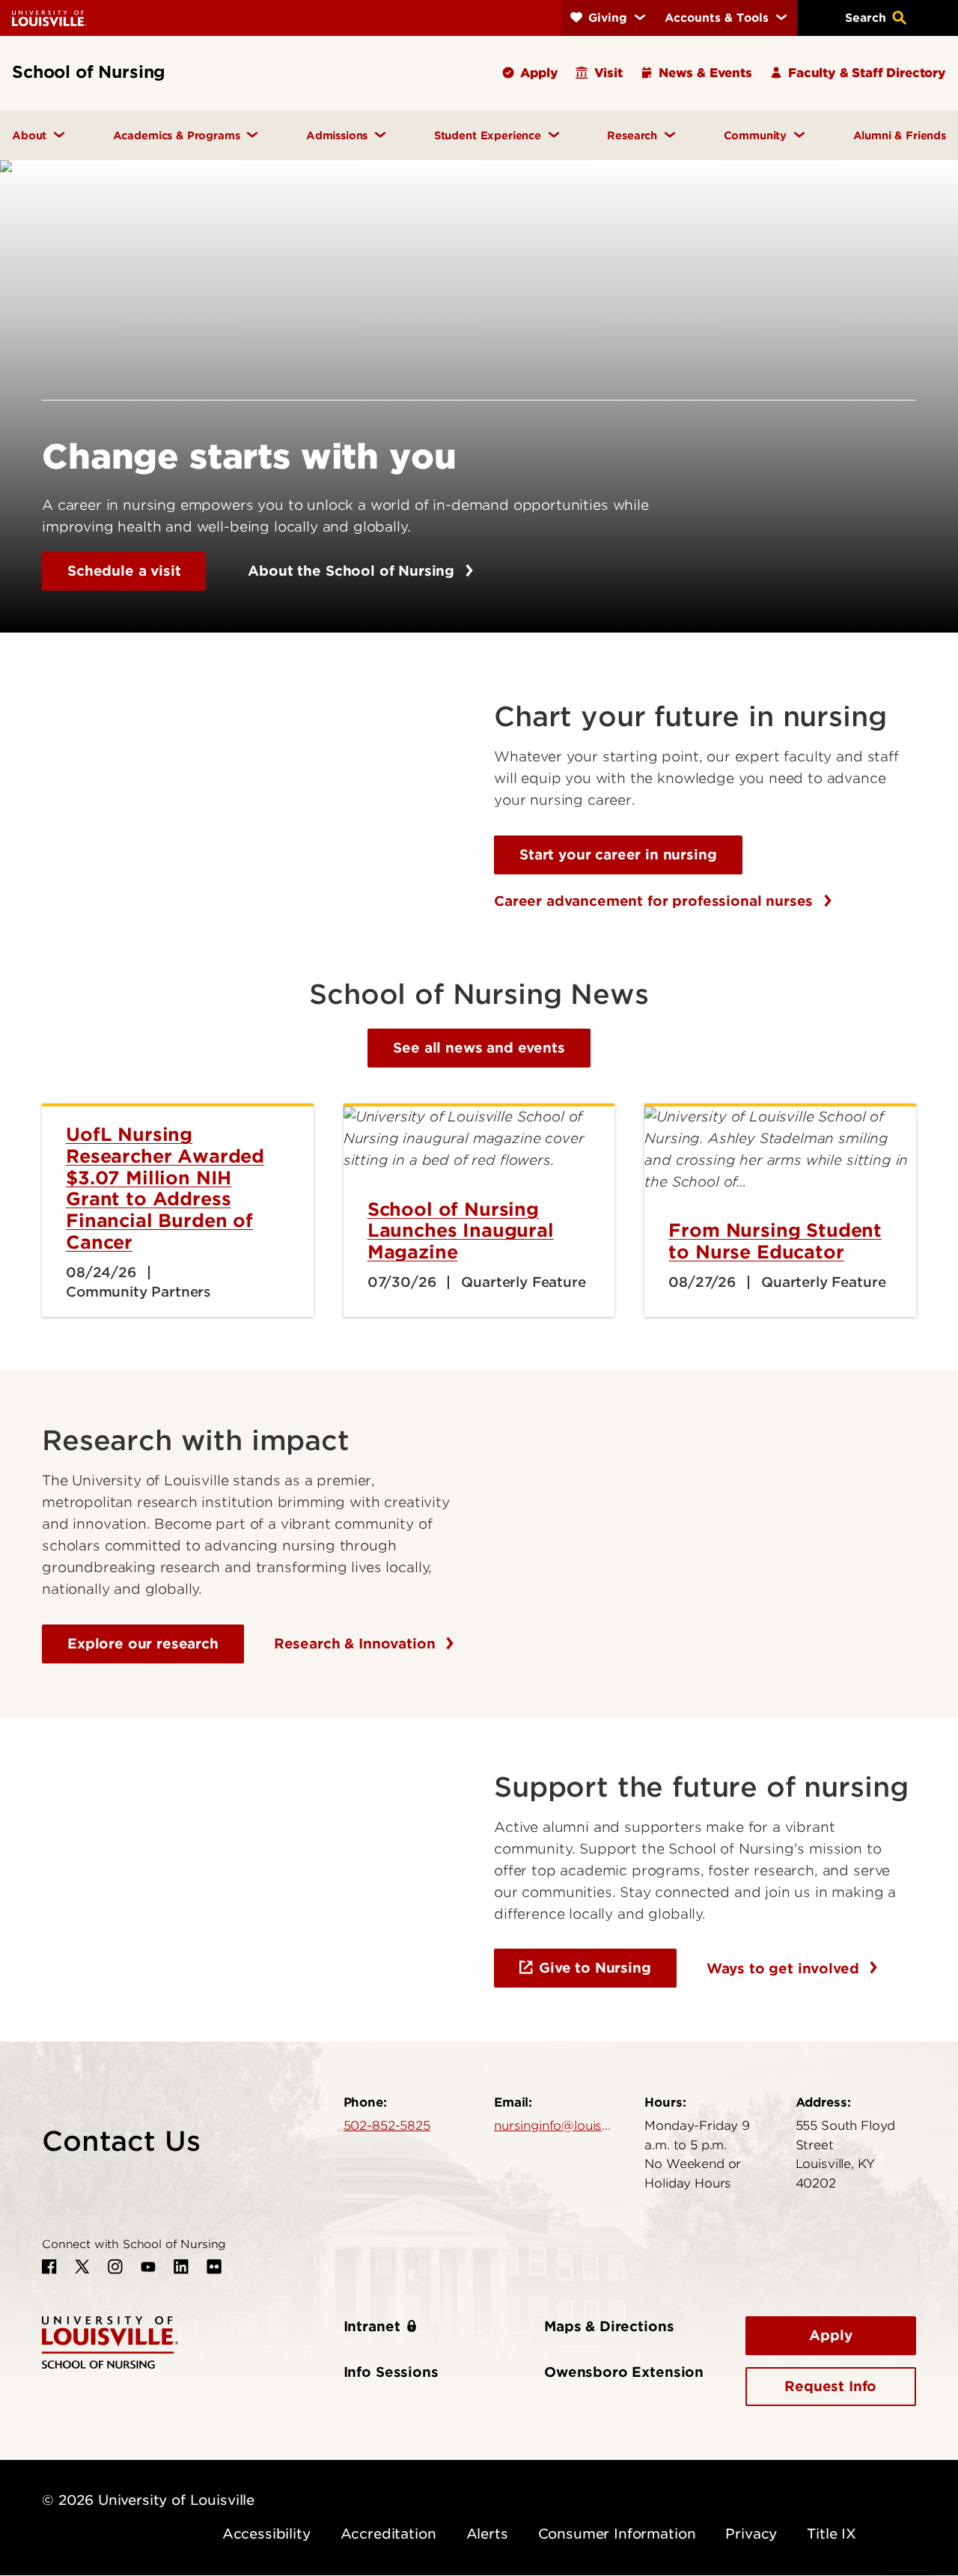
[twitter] (82, 2267)
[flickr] (214, 2267)
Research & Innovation (357, 1644)
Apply (830, 2335)
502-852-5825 (387, 2125)
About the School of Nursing (353, 571)
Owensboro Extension (624, 2372)
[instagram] (115, 2267)
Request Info (830, 2386)
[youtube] (148, 2267)
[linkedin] (181, 2267)
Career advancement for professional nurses (656, 901)
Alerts (487, 2534)
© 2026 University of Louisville (148, 2500)
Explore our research (143, 1644)
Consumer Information (617, 2534)
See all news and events (479, 1048)
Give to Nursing (595, 1968)
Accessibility (266, 2534)
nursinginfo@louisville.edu (554, 2125)
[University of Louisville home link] (49, 18)
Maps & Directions (609, 2326)
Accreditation (388, 2534)
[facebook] (49, 2267)
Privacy (751, 2534)
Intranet (372, 2326)
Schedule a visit (124, 571)
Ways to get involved (785, 1968)
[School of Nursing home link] (110, 2341)
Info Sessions (391, 2372)
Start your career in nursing (618, 855)
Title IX (832, 2534)
